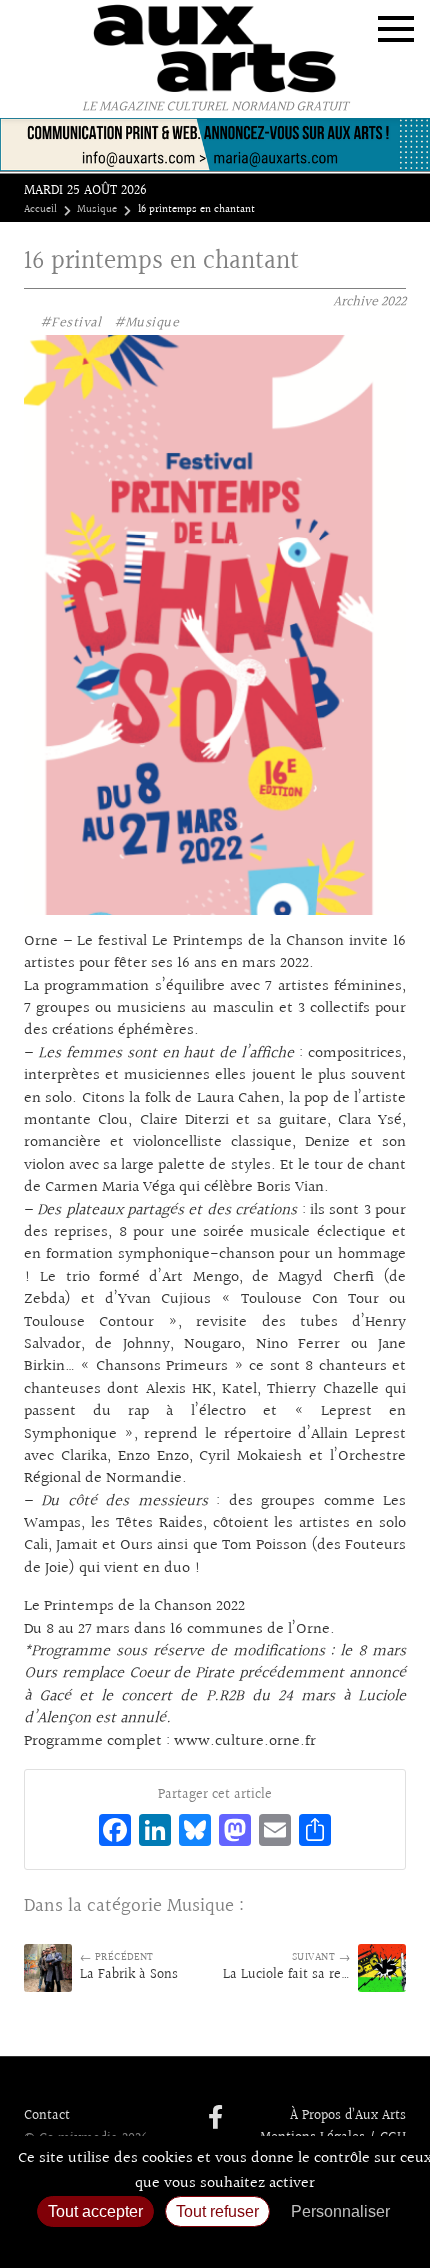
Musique (97, 210)
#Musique (146, 323)
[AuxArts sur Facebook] (215, 2119)
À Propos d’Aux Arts (348, 2116)
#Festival (71, 323)
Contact (47, 2116)
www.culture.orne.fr (245, 1741)
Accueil (40, 210)
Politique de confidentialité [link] (215, 2243)
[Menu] (396, 29)
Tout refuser (217, 2211)
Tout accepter (95, 2211)
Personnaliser (340, 2211)
